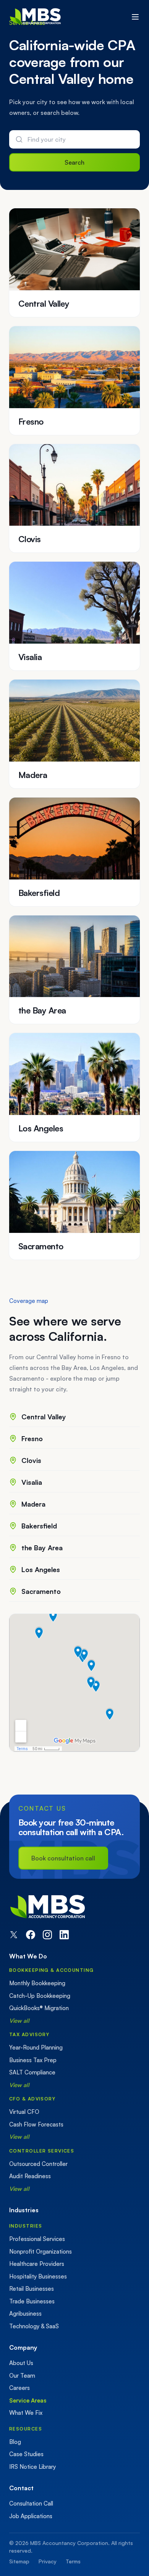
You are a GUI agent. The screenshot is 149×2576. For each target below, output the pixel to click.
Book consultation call (63, 1858)
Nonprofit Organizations (40, 2252)
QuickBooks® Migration (39, 2008)
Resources (26, 2429)
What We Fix (26, 2413)
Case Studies (26, 2454)
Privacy (48, 2561)
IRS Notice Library (32, 2467)
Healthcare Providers (37, 2264)
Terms (73, 2561)
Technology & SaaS (34, 2326)
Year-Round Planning (36, 2047)
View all (19, 2021)
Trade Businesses (32, 2301)
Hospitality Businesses (38, 2276)
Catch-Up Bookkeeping (40, 1996)
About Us (21, 2363)
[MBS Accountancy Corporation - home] (35, 17)
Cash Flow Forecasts (36, 2124)
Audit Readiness (30, 2176)
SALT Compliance (32, 2072)
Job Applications (31, 2516)
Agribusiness (25, 2314)
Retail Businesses (32, 2289)
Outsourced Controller (38, 2164)
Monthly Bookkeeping (37, 1983)
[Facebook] (31, 1935)
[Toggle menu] (135, 17)
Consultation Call (31, 2503)
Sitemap (19, 2561)
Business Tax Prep (33, 2060)
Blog (15, 2442)
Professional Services (37, 2239)
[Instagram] (47, 1935)
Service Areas (28, 2400)
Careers (19, 2388)
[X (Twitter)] (14, 1935)
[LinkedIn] (64, 1935)
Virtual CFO (24, 2112)
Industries (26, 2226)
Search (74, 162)
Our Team (22, 2376)
